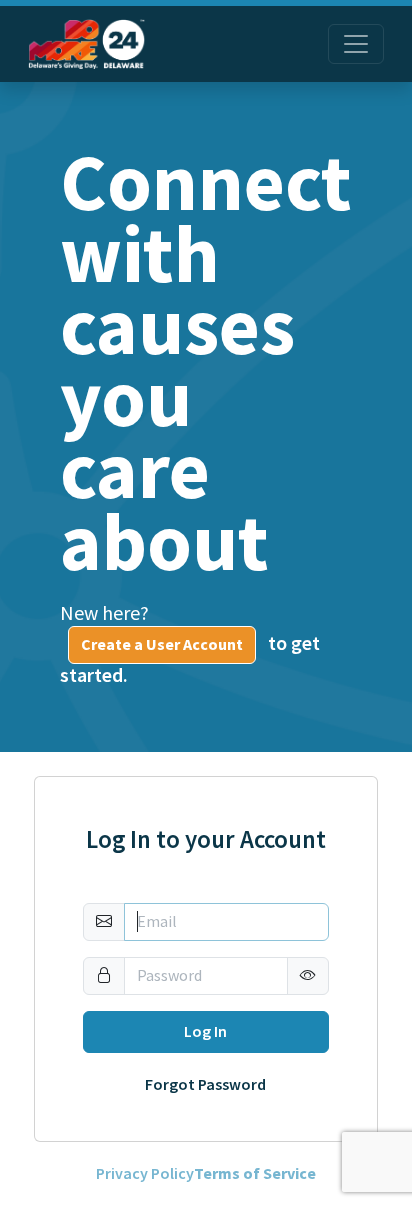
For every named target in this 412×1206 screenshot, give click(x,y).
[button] (308, 976)
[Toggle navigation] (356, 44)
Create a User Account (162, 644)
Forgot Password (205, 1085)
